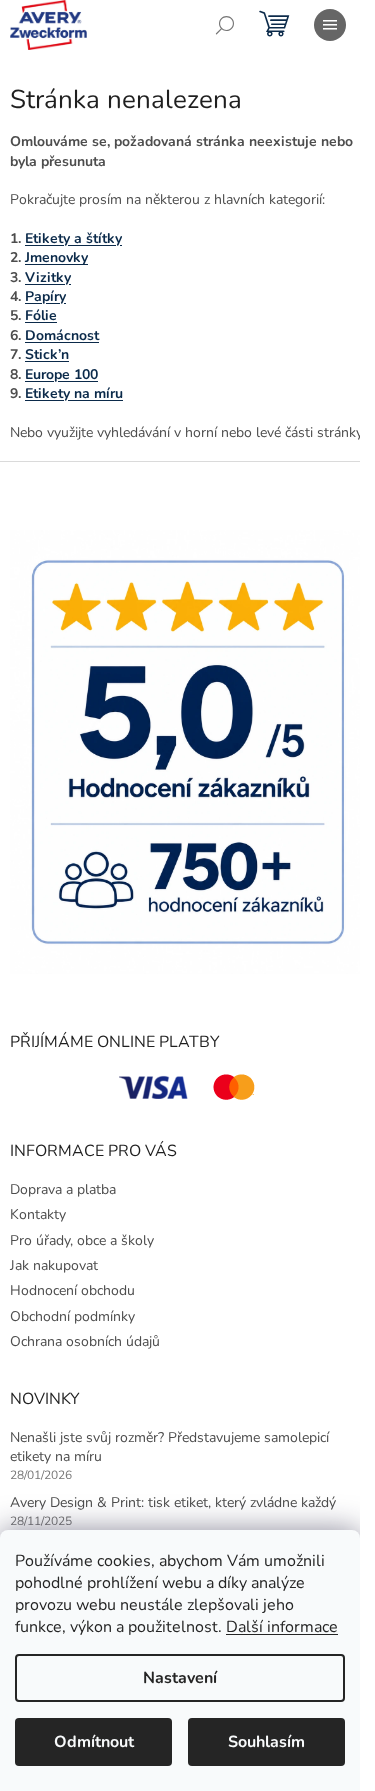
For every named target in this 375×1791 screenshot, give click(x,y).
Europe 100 (61, 374)
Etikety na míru (74, 393)
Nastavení (180, 1678)
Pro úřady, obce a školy (82, 1240)
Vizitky (48, 277)
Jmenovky (56, 257)
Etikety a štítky (73, 238)
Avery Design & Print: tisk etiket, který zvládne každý (173, 1502)
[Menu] (330, 25)
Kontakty (38, 1214)
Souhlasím (266, 1742)
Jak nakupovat (54, 1265)
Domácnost (62, 335)
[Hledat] (225, 25)
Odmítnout (94, 1742)
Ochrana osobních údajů (85, 1341)
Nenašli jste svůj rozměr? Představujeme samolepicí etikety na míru (169, 1447)
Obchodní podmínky (72, 1316)
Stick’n (47, 354)
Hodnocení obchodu (72, 1290)
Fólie (41, 315)
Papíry (45, 296)
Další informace (282, 1627)
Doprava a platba (63, 1189)
